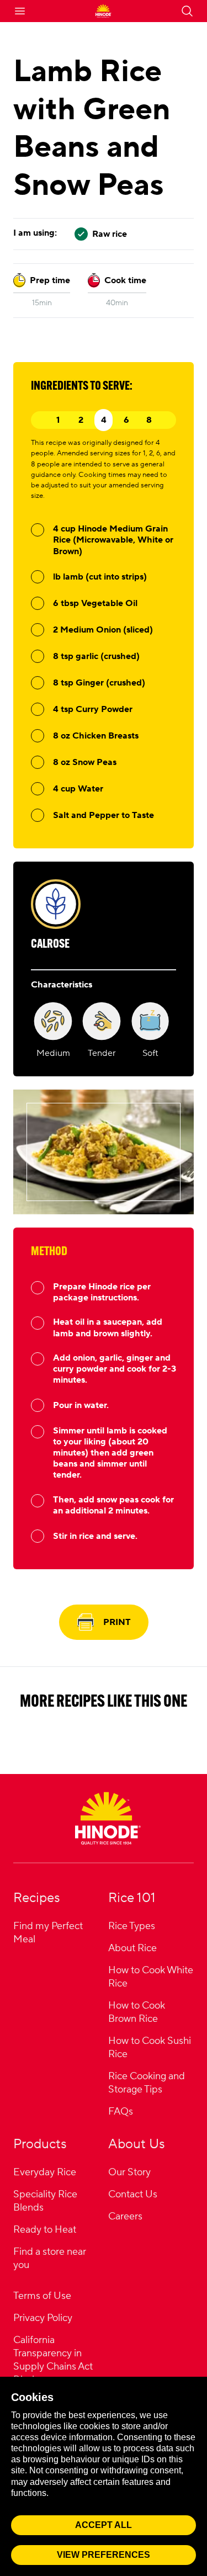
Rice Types (132, 1926)
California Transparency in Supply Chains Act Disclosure (53, 2360)
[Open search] (187, 11)
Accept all (104, 2525)
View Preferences (104, 2555)
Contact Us (133, 2194)
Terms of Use (42, 2296)
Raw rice (110, 234)
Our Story (129, 2172)
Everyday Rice (45, 2172)
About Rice (132, 1948)
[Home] (108, 1818)
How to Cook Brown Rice (137, 2012)
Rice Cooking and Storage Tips (147, 2083)
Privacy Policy (43, 2318)
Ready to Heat (45, 2230)
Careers (125, 2216)
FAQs (121, 2112)
